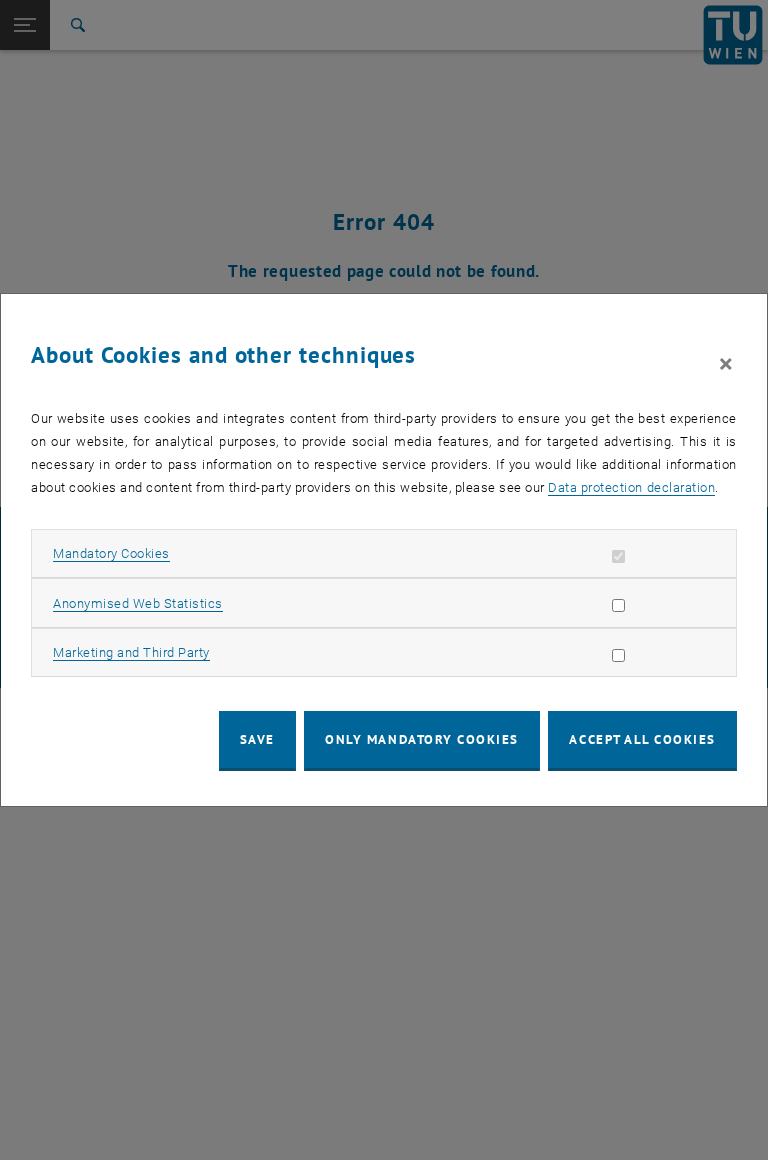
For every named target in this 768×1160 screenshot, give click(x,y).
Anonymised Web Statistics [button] (138, 603)
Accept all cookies (642, 739)
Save (257, 739)
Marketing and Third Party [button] (131, 652)
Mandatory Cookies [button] (111, 553)
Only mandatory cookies (422, 739)
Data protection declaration (631, 487)
